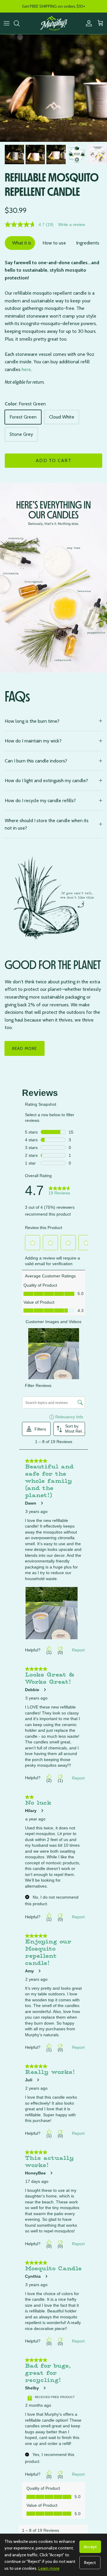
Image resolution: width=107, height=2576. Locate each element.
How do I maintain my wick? (33, 741)
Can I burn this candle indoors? (36, 761)
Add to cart (53, 460)
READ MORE (25, 1048)
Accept (90, 2547)
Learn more (49, 2568)
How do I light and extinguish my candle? (46, 781)
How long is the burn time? (32, 721)
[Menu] (7, 23)
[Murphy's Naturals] (54, 23)
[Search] (20, 23)
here (26, 369)
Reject (90, 2563)
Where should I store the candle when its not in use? (47, 824)
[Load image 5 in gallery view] (53, 88)
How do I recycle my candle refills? (40, 801)
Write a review (72, 224)
